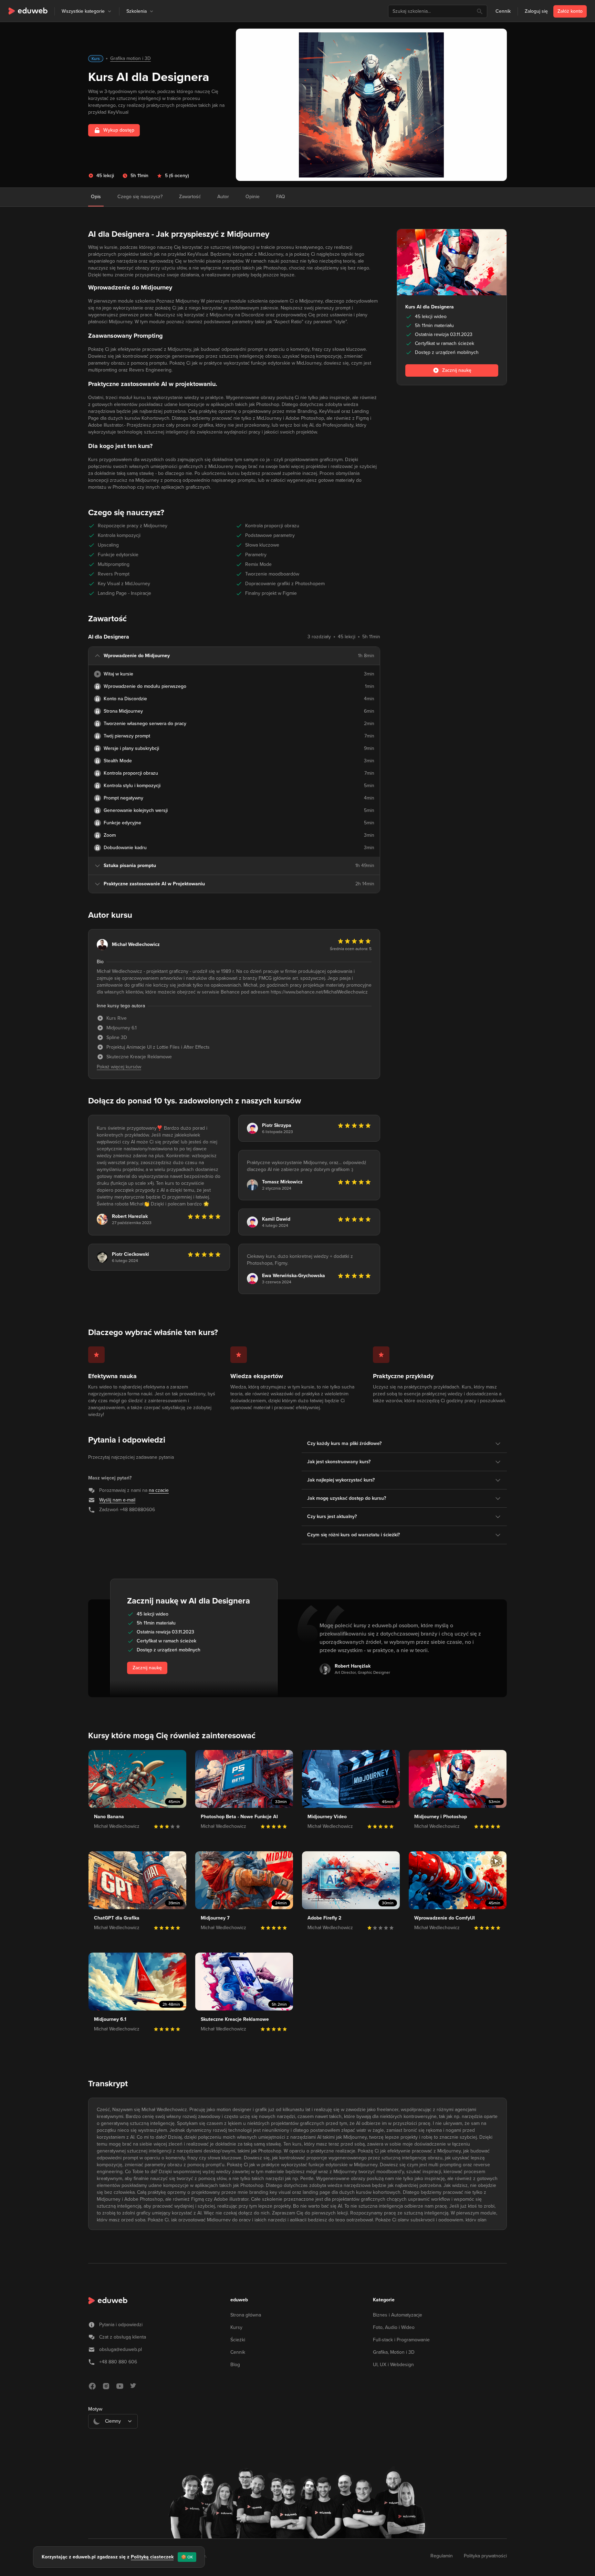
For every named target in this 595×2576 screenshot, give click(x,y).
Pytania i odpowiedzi (121, 2325)
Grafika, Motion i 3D (394, 2352)
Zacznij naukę (147, 1668)
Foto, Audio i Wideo (394, 2327)
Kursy (236, 2327)
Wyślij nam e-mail (117, 1500)
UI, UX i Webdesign (393, 2365)
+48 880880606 (137, 1510)
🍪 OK (187, 2557)
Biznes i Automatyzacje (398, 2315)
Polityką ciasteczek (152, 2557)
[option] (113, 2438)
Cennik (503, 11)
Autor (223, 197)
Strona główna (246, 2315)
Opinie (253, 197)
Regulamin (442, 2556)
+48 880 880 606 (118, 2362)
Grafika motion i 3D (131, 58)
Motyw (95, 2409)
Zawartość (190, 197)
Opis (96, 197)
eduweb (239, 2300)
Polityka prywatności (485, 2556)
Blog (235, 2365)
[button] (109, 11)
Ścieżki (238, 2340)
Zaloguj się (536, 11)
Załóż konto (570, 11)
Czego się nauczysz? (140, 197)
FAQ (281, 197)
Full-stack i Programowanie (401, 2340)
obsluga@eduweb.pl (121, 2349)
